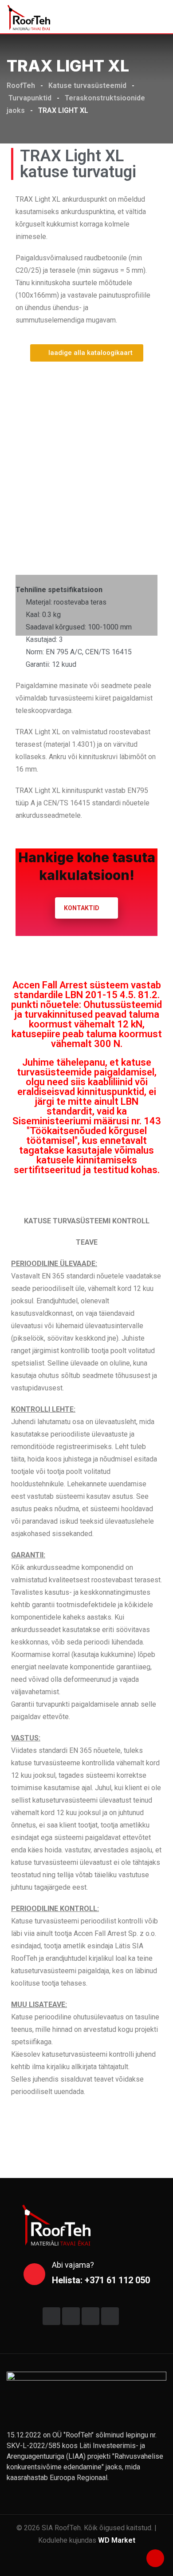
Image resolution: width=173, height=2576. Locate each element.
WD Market (117, 2540)
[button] (24, 470)
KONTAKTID (82, 908)
